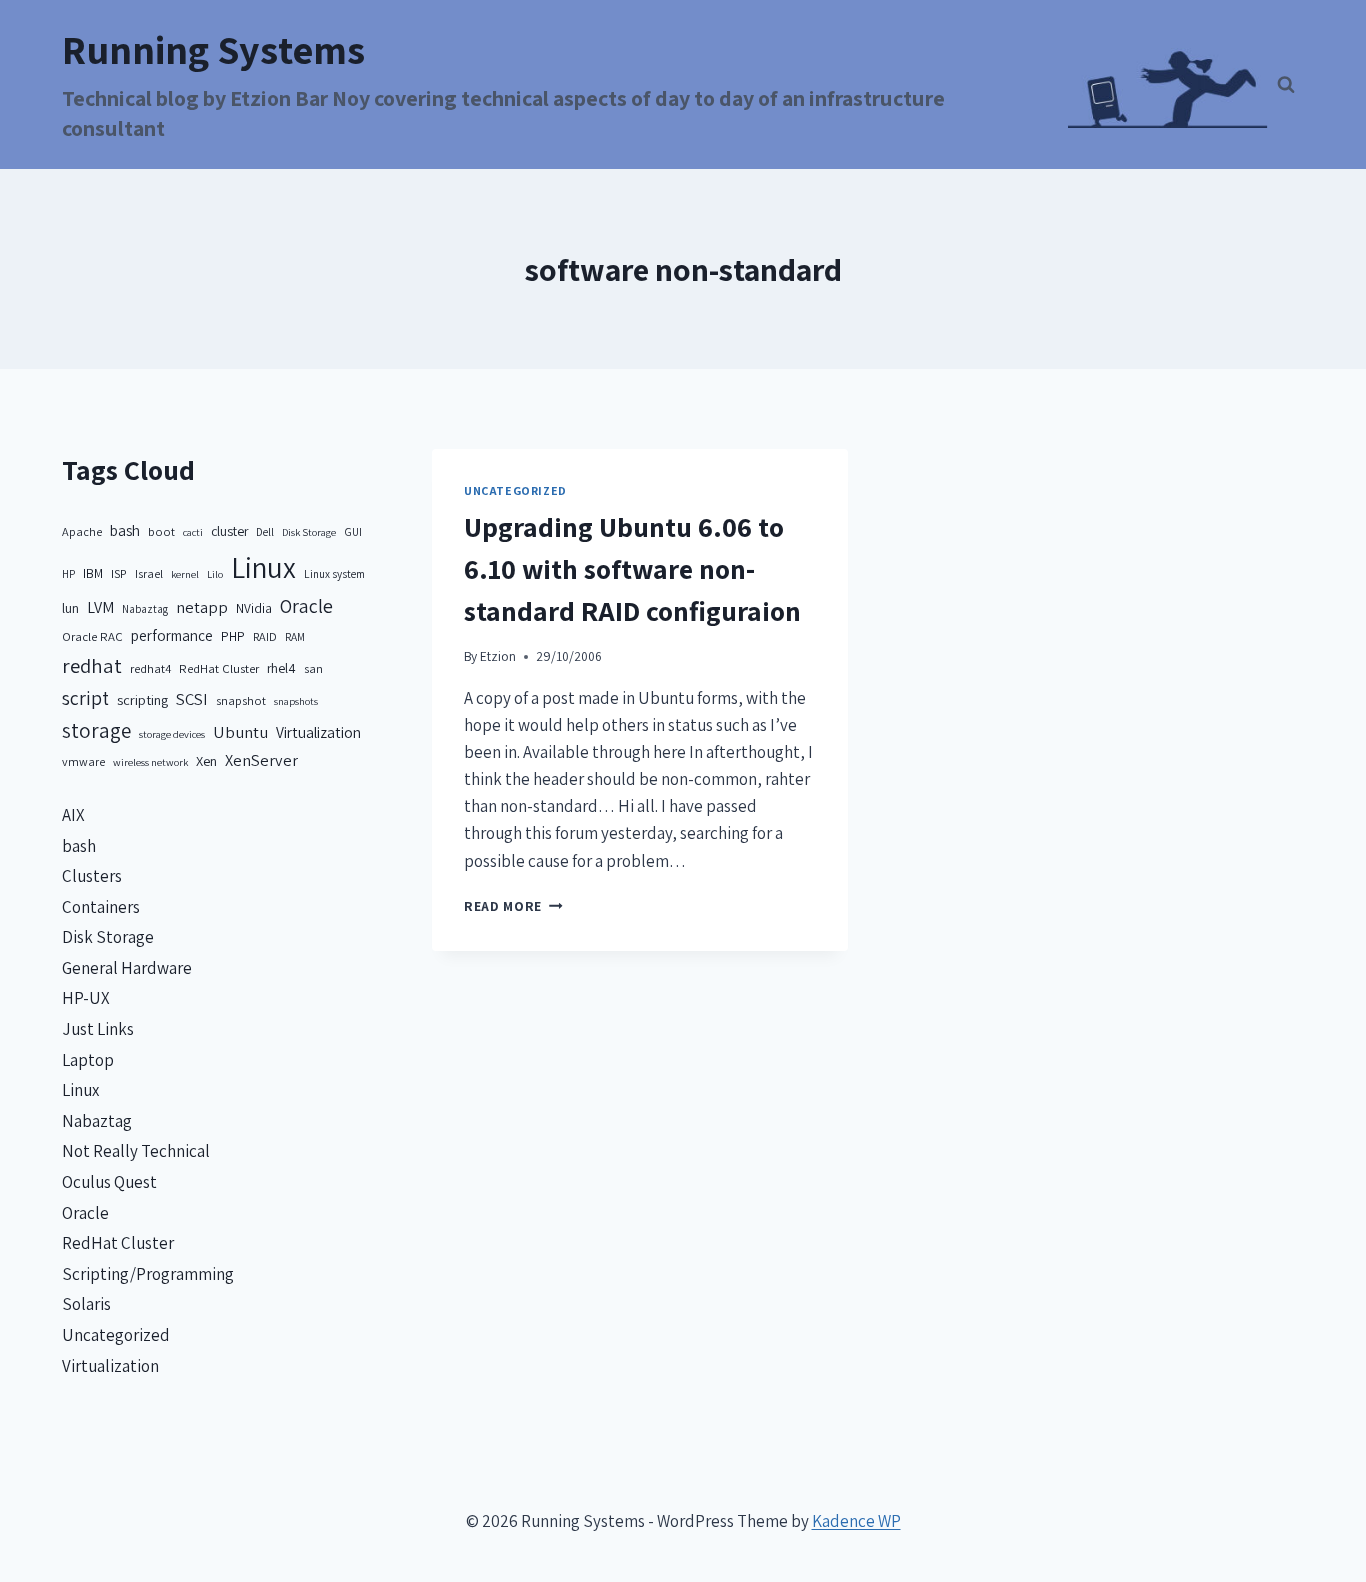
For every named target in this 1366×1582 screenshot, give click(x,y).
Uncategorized (515, 490)
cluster (229, 531)
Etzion (498, 656)
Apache (82, 531)
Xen (206, 760)
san (313, 668)
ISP (119, 573)
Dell (265, 531)
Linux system (334, 573)
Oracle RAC (92, 636)
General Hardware (127, 968)
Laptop (88, 1060)
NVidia (254, 608)
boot (161, 531)
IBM (93, 573)
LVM (100, 607)
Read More (513, 906)
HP (68, 573)
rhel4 (281, 668)
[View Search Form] (1286, 85)
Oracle (306, 606)
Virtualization (318, 732)
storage (96, 730)
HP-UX (86, 998)
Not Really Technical (136, 1151)
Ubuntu (240, 732)
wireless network (150, 762)
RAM (295, 636)
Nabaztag (145, 608)
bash (125, 530)
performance (172, 635)
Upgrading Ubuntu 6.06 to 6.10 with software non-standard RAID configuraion (632, 568)
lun (70, 608)
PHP (233, 636)
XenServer (261, 760)
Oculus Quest (109, 1182)
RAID (265, 636)
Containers (101, 907)
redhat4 (150, 668)
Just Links (98, 1029)
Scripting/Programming (148, 1274)
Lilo (215, 574)
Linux (263, 567)
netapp (202, 607)
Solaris (86, 1304)
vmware (83, 761)
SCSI (192, 699)
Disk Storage (309, 532)
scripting (142, 699)
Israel (149, 573)
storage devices (172, 734)
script (85, 698)
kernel (185, 574)
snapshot (241, 700)
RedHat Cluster (219, 668)
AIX (73, 815)
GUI (353, 531)
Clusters (92, 876)
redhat (92, 665)
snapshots (296, 701)
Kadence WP (856, 1521)
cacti (193, 532)
